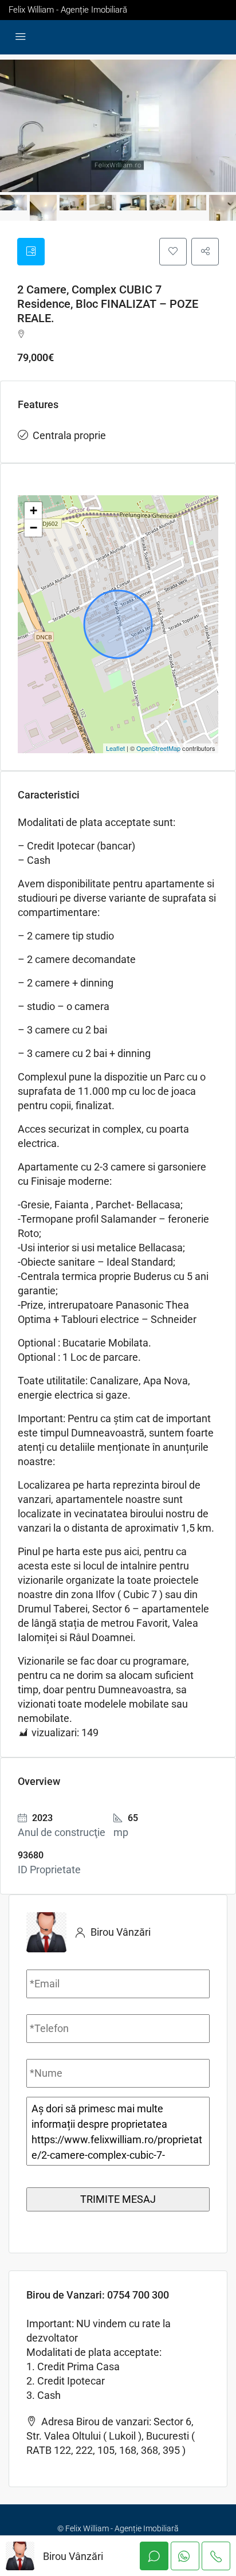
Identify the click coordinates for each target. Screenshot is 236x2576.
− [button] (34, 528)
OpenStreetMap (158, 748)
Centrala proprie (69, 435)
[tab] (31, 252)
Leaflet (115, 748)
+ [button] (34, 510)
